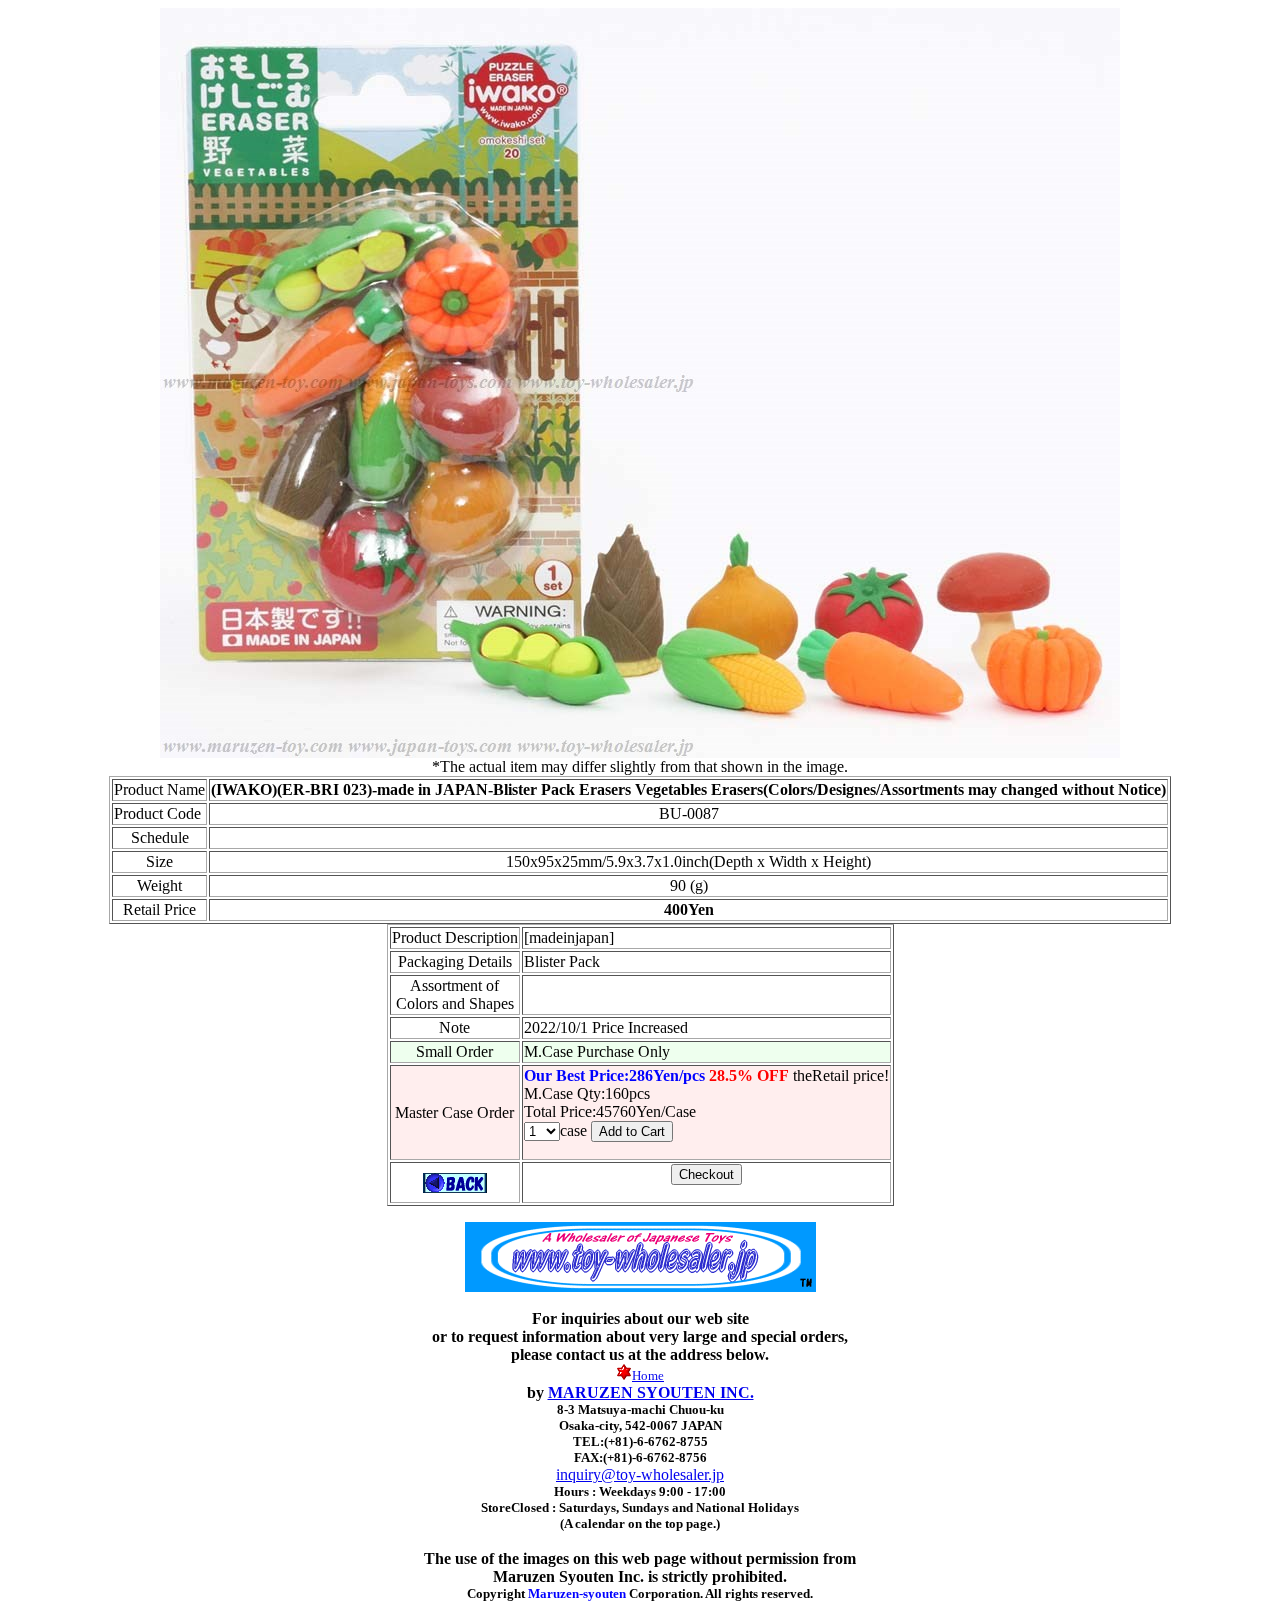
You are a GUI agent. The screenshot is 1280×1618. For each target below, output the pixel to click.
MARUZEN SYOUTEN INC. (651, 1392)
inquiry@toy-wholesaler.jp (640, 1474)
